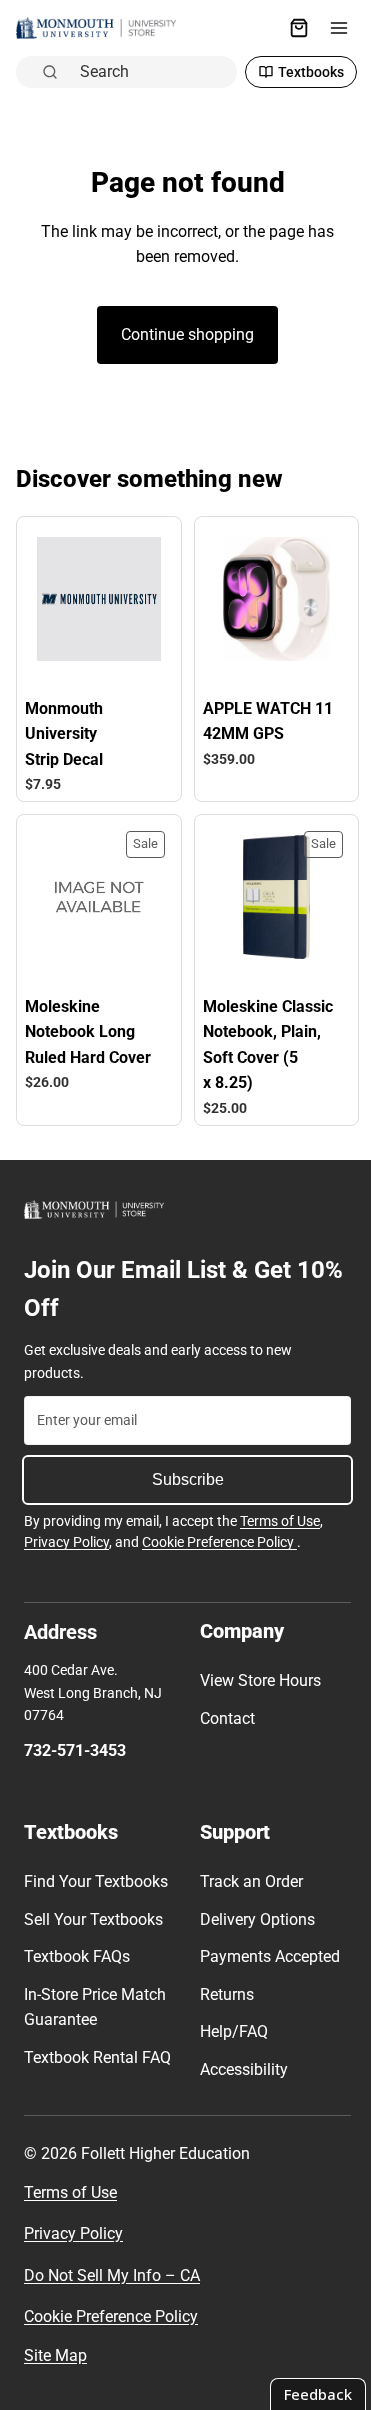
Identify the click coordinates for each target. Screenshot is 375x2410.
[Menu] (329, 28)
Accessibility (239, 2055)
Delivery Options (252, 1905)
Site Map (55, 2355)
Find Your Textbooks (96, 1867)
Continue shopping (182, 292)
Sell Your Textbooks (93, 1905)
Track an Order (246, 1867)
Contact (222, 1704)
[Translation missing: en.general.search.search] (249, 28)
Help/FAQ (229, 2018)
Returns (222, 1980)
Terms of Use (280, 1507)
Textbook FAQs (77, 1943)
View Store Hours (255, 1667)
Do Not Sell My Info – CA (112, 2275)
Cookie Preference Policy (219, 1529)
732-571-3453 (75, 1737)
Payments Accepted (265, 1943)
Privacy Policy (66, 1529)
